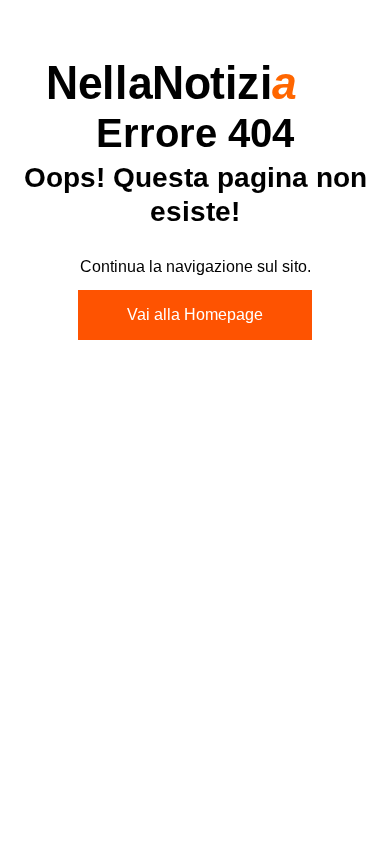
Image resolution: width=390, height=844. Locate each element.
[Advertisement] (195, 577)
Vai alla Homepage (195, 314)
